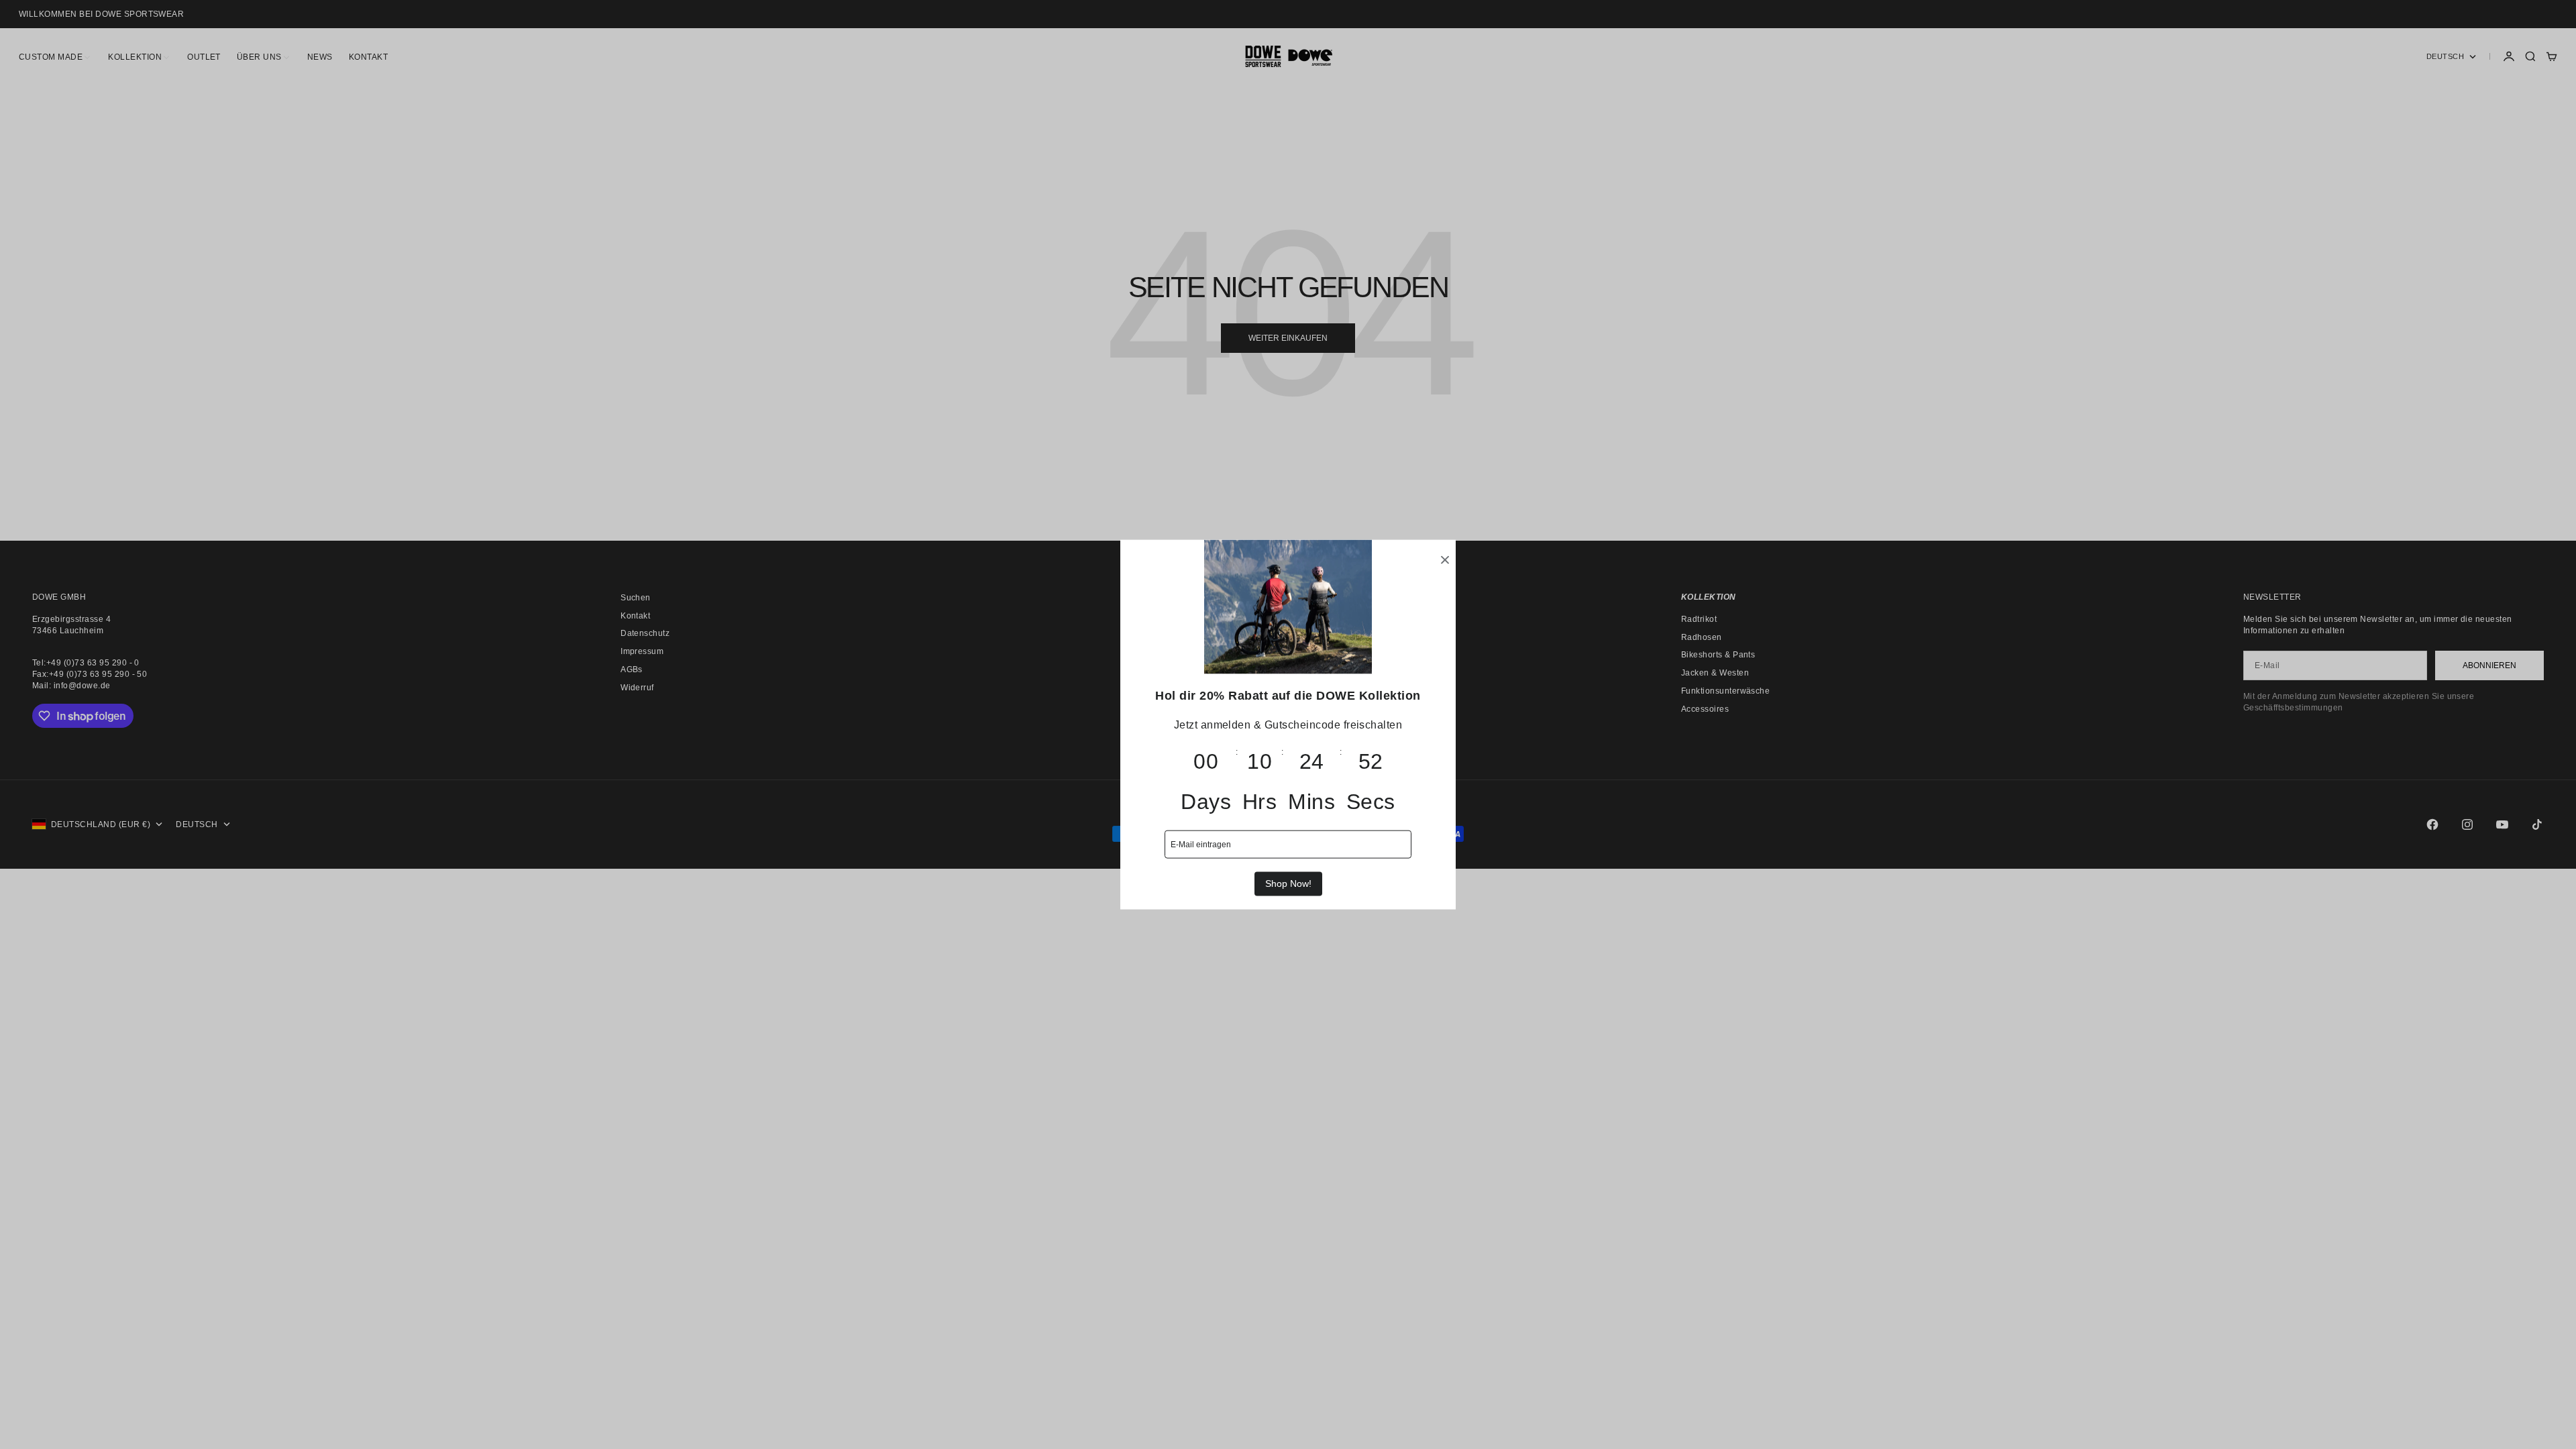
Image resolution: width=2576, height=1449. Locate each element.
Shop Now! (1288, 883)
